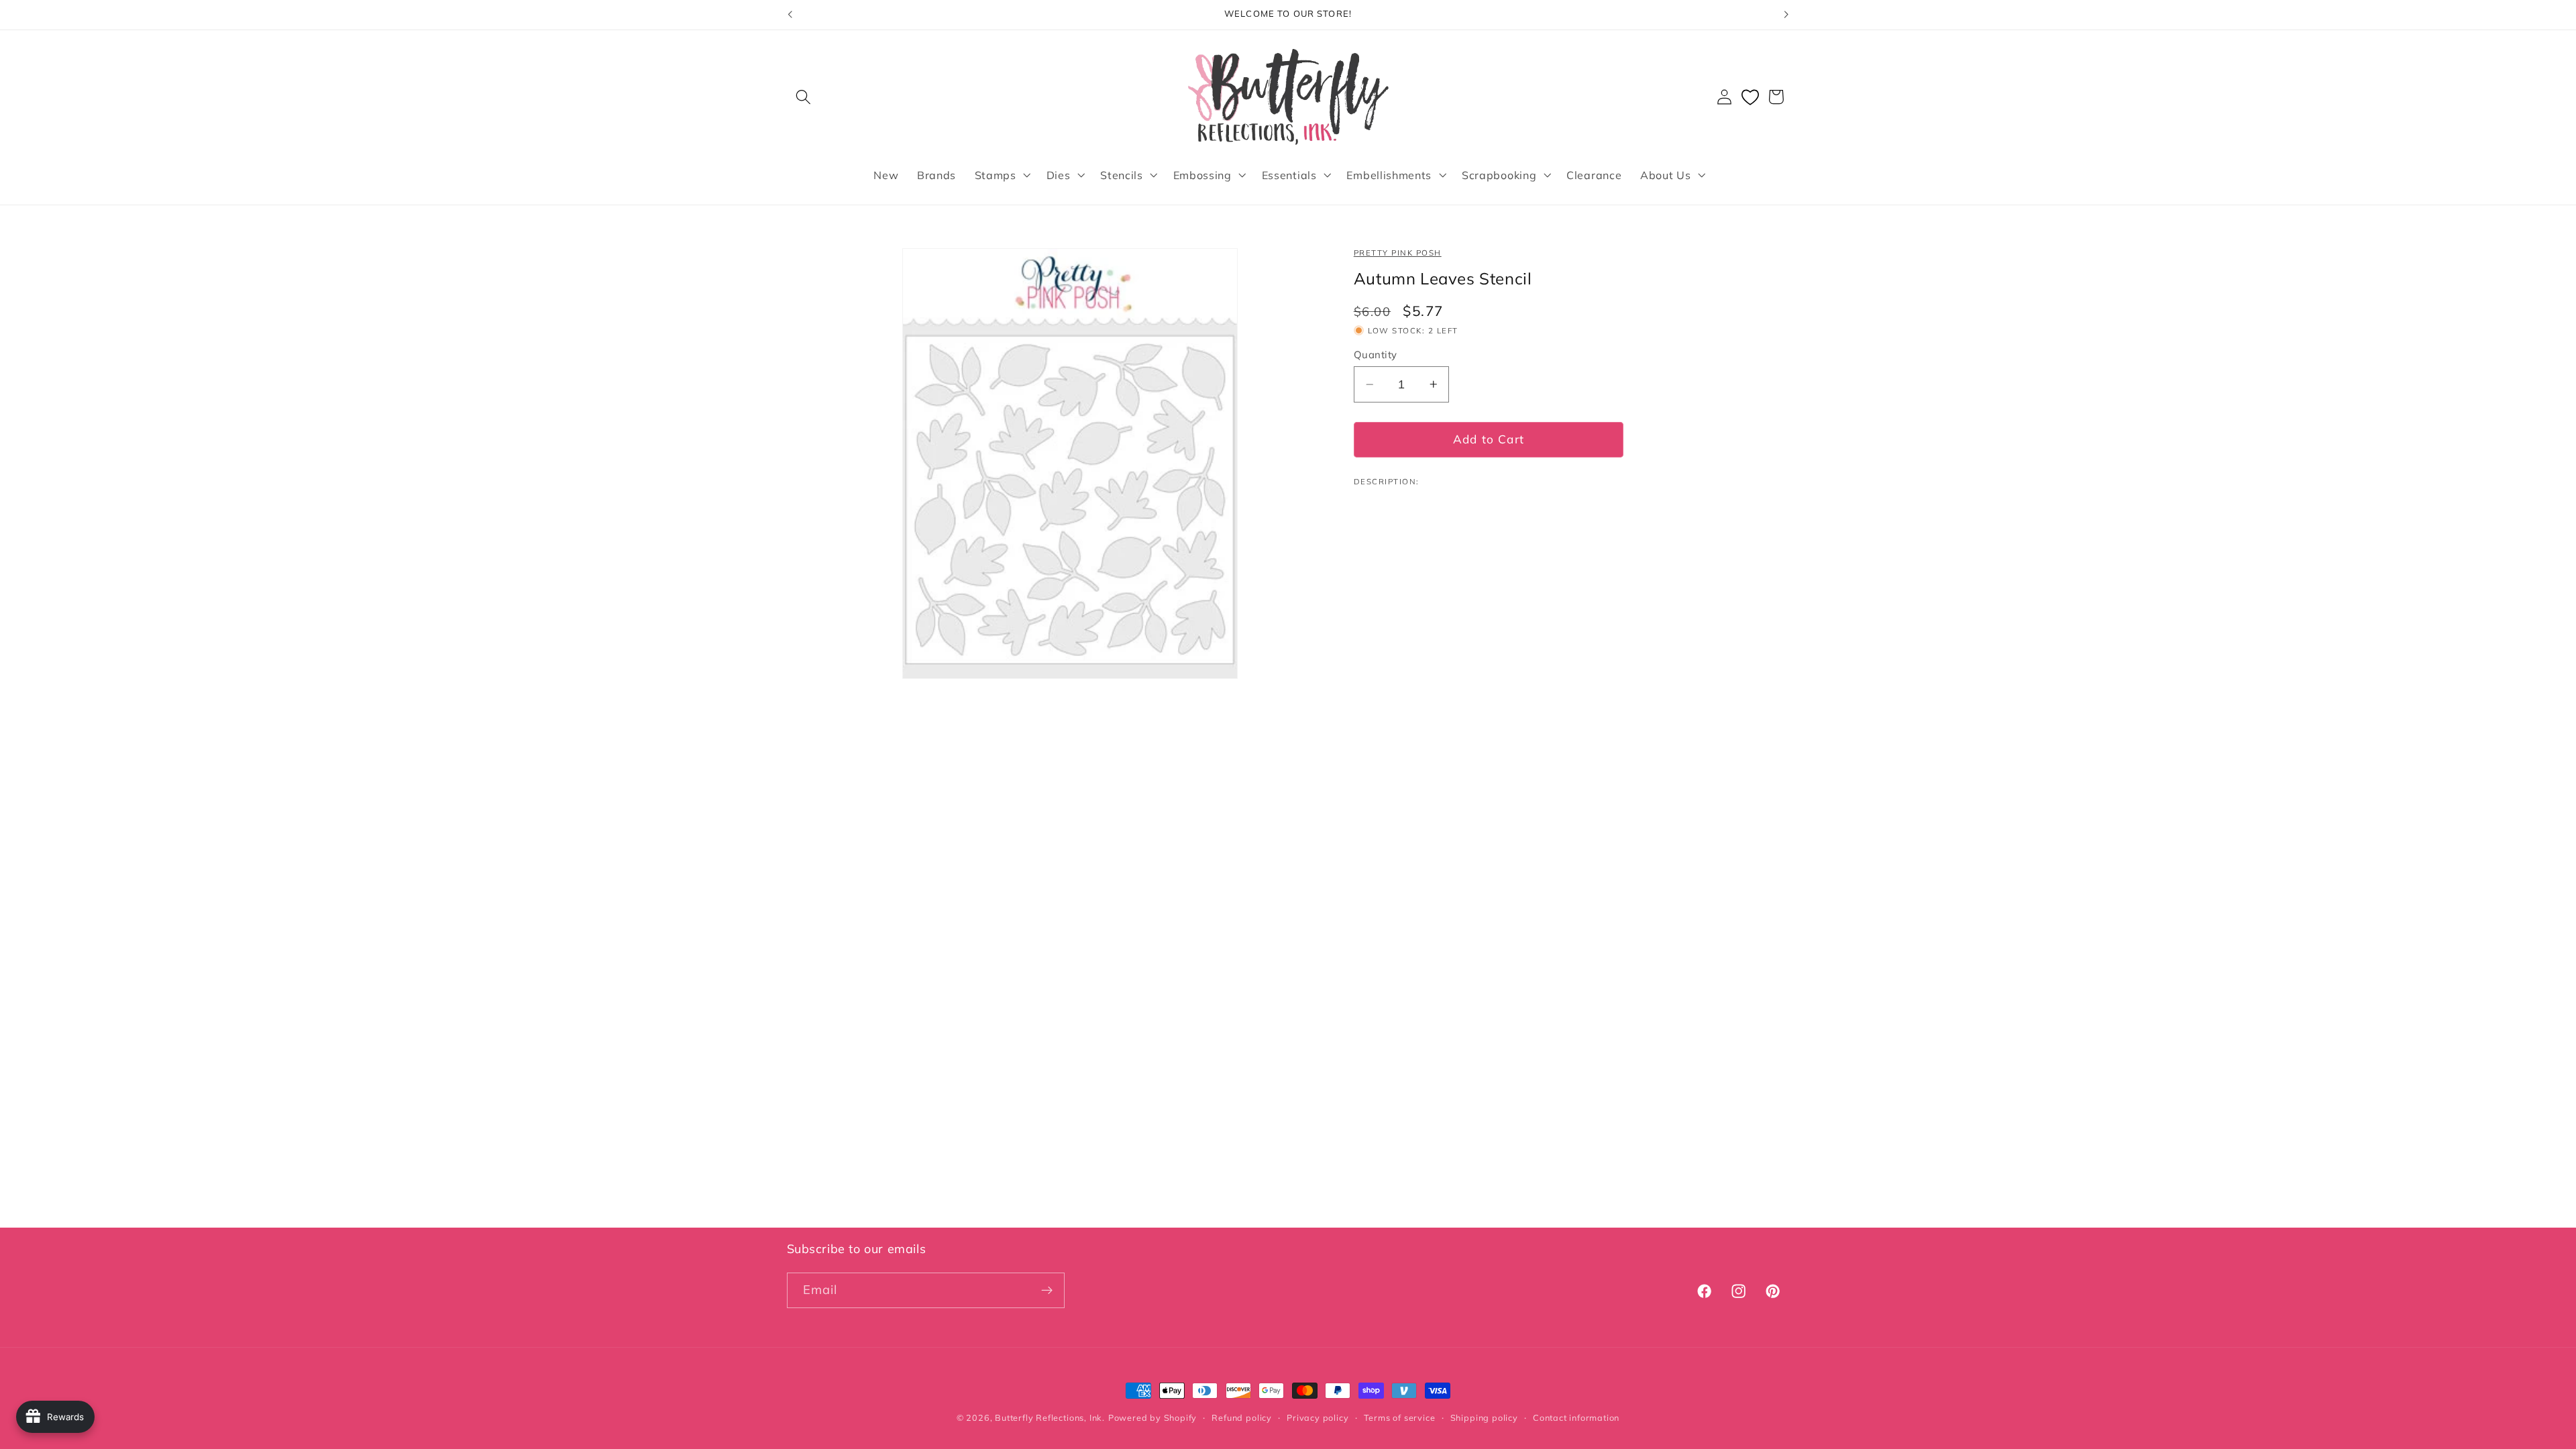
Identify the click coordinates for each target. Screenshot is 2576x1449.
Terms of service (1400, 1417)
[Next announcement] (1786, 15)
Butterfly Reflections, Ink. (1050, 1417)
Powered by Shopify (1153, 1417)
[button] (804, 97)
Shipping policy (1484, 1417)
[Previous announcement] (790, 15)
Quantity (1376, 355)
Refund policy (1241, 1417)
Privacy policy (1318, 1417)
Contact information (1576, 1417)
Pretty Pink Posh (1398, 253)
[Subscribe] (1047, 1291)
